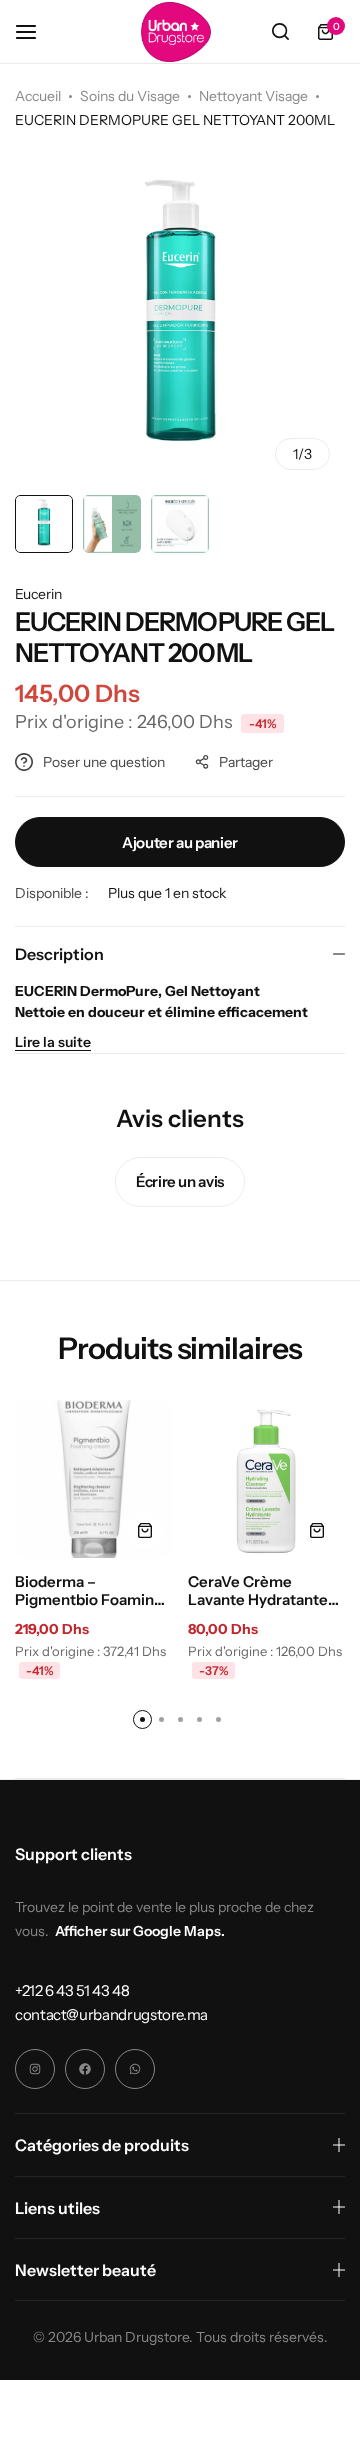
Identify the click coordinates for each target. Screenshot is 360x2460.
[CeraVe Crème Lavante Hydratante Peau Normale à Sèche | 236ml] (267, 1479)
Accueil (38, 96)
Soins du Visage (130, 96)
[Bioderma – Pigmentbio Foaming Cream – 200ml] (94, 1479)
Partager (246, 762)
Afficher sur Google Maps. (140, 1931)
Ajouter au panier (180, 842)
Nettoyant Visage (253, 96)
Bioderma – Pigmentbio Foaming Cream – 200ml (89, 1591)
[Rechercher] (280, 32)
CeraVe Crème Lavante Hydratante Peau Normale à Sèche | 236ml (258, 1591)
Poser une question (104, 762)
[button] (145, 1530)
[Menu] (36, 31)
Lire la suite (53, 1042)
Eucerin (38, 594)
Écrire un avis (180, 1181)
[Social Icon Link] (35, 2069)
